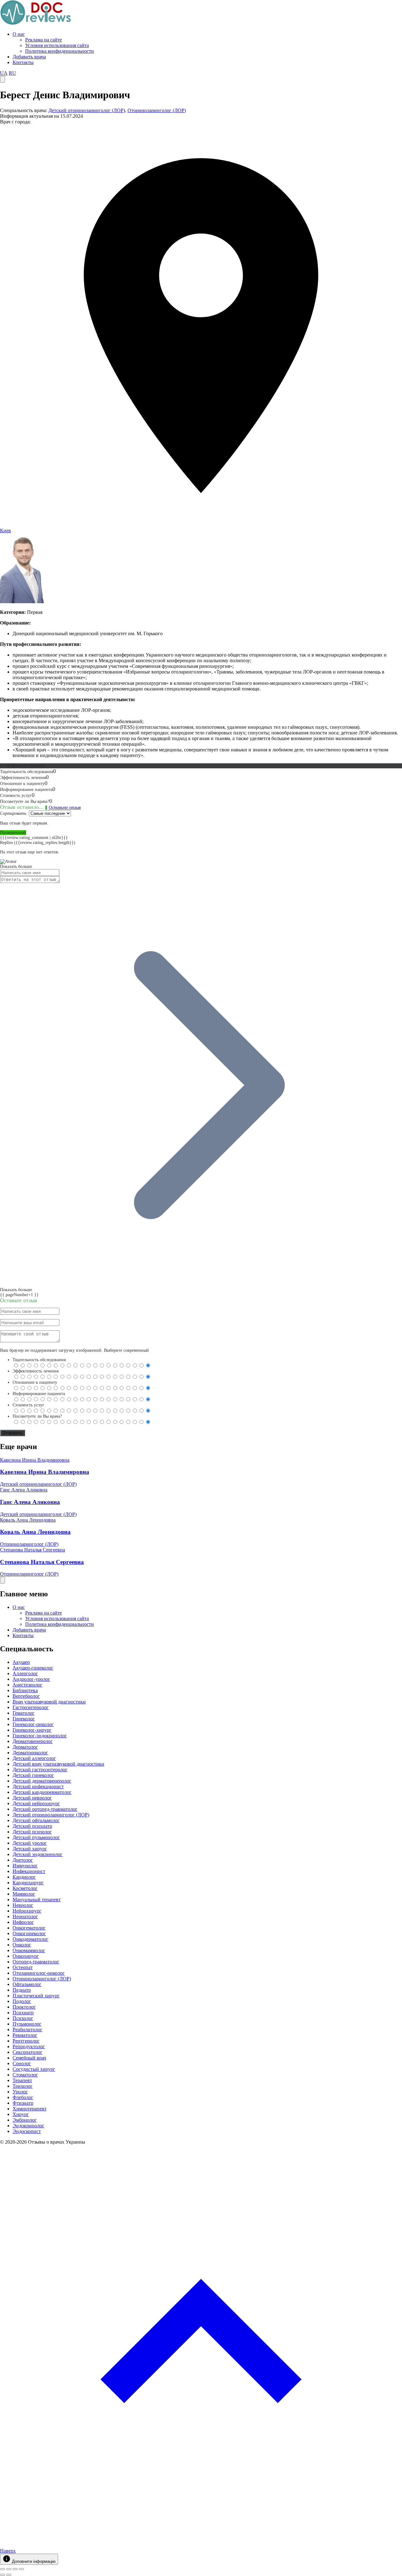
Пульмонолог (27, 2024)
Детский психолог (32, 1832)
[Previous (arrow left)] (3, 2575)
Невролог (23, 1905)
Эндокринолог (28, 2126)
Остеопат (23, 1967)
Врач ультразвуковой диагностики (49, 1702)
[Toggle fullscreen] (15, 2569)
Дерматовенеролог (33, 1741)
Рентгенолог (26, 2041)
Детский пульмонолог (36, 1837)
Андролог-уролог (31, 1679)
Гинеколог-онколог (33, 1724)
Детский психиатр (32, 1826)
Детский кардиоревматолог (42, 1792)
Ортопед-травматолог (36, 1962)
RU (12, 73)
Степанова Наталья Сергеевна (33, 1550)
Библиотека (25, 1690)
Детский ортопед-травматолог (45, 1809)
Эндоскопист (27, 2131)
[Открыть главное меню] (3, 79)
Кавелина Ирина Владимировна (35, 1460)
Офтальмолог (27, 1984)
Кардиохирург (28, 1883)
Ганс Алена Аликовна (24, 1490)
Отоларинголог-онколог (39, 1973)
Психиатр (23, 2013)
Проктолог (24, 2007)
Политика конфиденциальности (60, 51)
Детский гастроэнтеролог (40, 1770)
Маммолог (24, 1894)
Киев (5, 530)
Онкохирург (26, 1956)
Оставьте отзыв (65, 807)
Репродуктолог (29, 2046)
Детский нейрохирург (36, 1803)
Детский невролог (32, 1798)
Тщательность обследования (39, 1360)
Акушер (21, 1662)
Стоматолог (25, 2075)
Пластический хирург (36, 1996)
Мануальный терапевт (37, 1900)
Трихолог (23, 2086)
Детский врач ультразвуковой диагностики (58, 1764)
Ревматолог (25, 2035)
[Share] (9, 2569)
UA (4, 73)
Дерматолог (25, 1747)
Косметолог (25, 1888)
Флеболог (23, 2097)
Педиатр (22, 1990)
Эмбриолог (25, 2120)
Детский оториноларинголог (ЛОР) (87, 110)
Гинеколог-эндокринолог (40, 1736)
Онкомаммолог (29, 1950)
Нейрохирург (27, 1911)
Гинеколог (24, 1719)
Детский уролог (30, 1843)
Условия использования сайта (57, 45)
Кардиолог (24, 1877)
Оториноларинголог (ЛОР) (157, 110)
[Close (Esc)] (3, 2569)
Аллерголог (25, 1673)
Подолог (22, 2001)
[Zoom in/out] (21, 2569)
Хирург (21, 2114)
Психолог (23, 2018)
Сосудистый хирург (34, 2069)
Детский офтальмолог (36, 1820)
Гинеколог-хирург (32, 1730)
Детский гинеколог (33, 1775)
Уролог (20, 2092)
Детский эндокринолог (38, 1854)
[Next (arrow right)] (9, 2575)
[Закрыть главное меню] (3, 1580)
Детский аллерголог (34, 1758)
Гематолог (24, 1713)
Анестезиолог (27, 1685)
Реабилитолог (27, 2029)
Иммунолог (25, 1866)
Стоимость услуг (28, 1405)
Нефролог (23, 1922)
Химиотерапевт (30, 2109)
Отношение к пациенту (35, 1382)
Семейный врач (29, 2058)
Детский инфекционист (38, 1786)
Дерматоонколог (30, 1753)
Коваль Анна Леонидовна (28, 1520)
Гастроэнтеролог (31, 1707)
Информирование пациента (39, 1394)
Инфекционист (29, 1871)
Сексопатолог (27, 2052)
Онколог (22, 1945)
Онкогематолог (29, 1928)
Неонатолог (25, 1916)
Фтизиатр (23, 2103)
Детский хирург (30, 1849)
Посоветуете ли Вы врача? (37, 1416)
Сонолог (22, 2063)
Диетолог (23, 1860)
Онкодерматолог (30, 1939)
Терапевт (22, 2080)
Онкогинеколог (29, 1933)
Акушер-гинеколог (33, 1668)
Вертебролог (26, 1696)
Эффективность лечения (35, 1371)
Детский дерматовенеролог (42, 1781)
